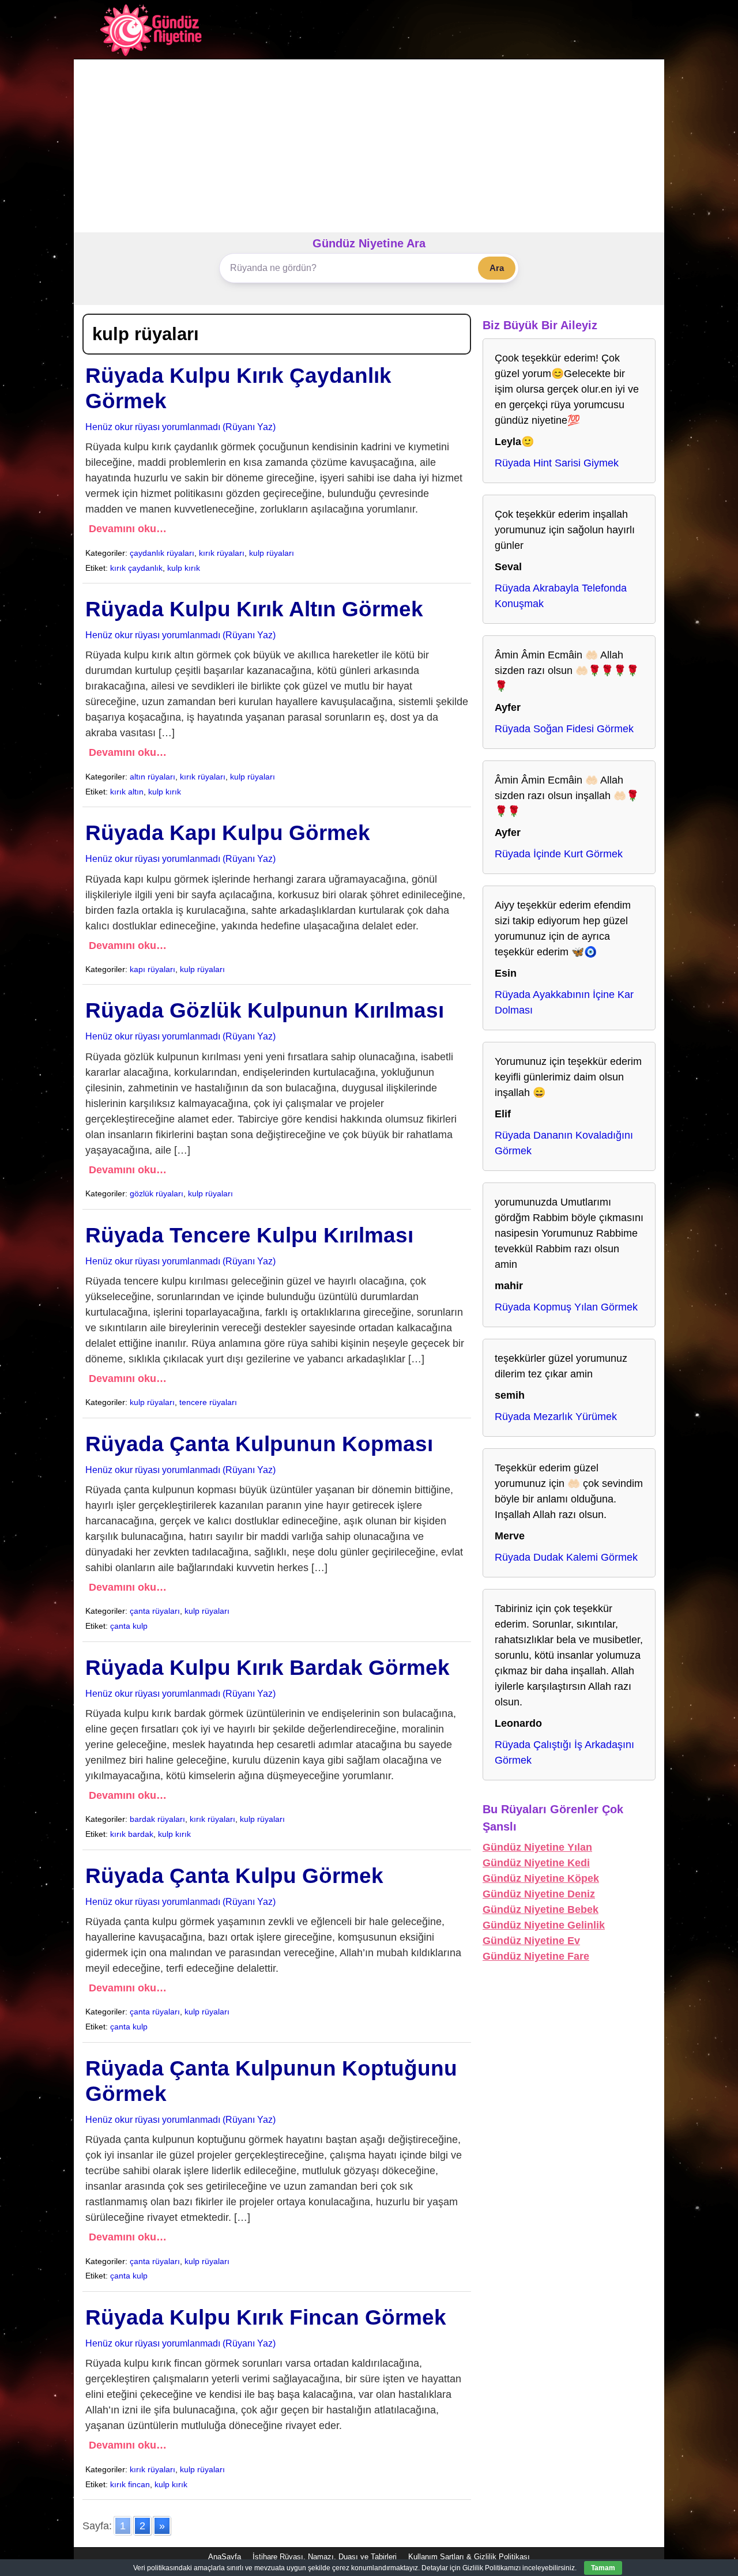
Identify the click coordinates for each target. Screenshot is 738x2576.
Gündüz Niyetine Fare (536, 1956)
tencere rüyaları (208, 1402)
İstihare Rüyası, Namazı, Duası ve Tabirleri (325, 2557)
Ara (497, 268)
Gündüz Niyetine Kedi (536, 1863)
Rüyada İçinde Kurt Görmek (559, 854)
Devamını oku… (128, 529)
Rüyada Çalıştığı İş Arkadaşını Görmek (564, 1752)
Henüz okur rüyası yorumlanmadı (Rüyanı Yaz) (180, 427)
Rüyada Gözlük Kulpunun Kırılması (265, 1010)
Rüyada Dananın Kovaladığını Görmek (564, 1143)
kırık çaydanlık (136, 568)
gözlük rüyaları (157, 1193)
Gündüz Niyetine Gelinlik (544, 1925)
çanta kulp (129, 1626)
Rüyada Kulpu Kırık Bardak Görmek (268, 1668)
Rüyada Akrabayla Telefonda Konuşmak (561, 596)
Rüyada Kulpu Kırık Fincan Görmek (266, 2317)
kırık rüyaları (222, 553)
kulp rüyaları (272, 553)
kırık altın (127, 792)
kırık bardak (132, 1834)
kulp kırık (184, 568)
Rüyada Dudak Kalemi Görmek (566, 1557)
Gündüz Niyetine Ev (531, 1941)
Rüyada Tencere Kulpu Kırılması (249, 1235)
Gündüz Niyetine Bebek (541, 1910)
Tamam (603, 2568)
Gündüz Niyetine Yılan (537, 1847)
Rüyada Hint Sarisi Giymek (557, 463)
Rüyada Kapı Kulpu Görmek (228, 833)
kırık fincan (130, 2484)
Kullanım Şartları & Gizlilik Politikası (469, 2557)
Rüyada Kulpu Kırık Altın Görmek (254, 609)
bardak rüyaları (157, 1819)
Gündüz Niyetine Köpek (541, 1878)
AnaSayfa (225, 2557)
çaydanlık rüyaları (162, 553)
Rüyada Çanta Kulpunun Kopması (259, 1444)
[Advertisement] (369, 146)
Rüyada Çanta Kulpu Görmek (234, 1876)
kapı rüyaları (153, 969)
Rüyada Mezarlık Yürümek (556, 1417)
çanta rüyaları (155, 1611)
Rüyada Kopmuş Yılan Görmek (566, 1307)
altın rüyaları (153, 777)
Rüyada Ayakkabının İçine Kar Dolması (564, 1002)
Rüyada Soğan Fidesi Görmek (564, 729)
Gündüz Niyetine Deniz (539, 1894)
